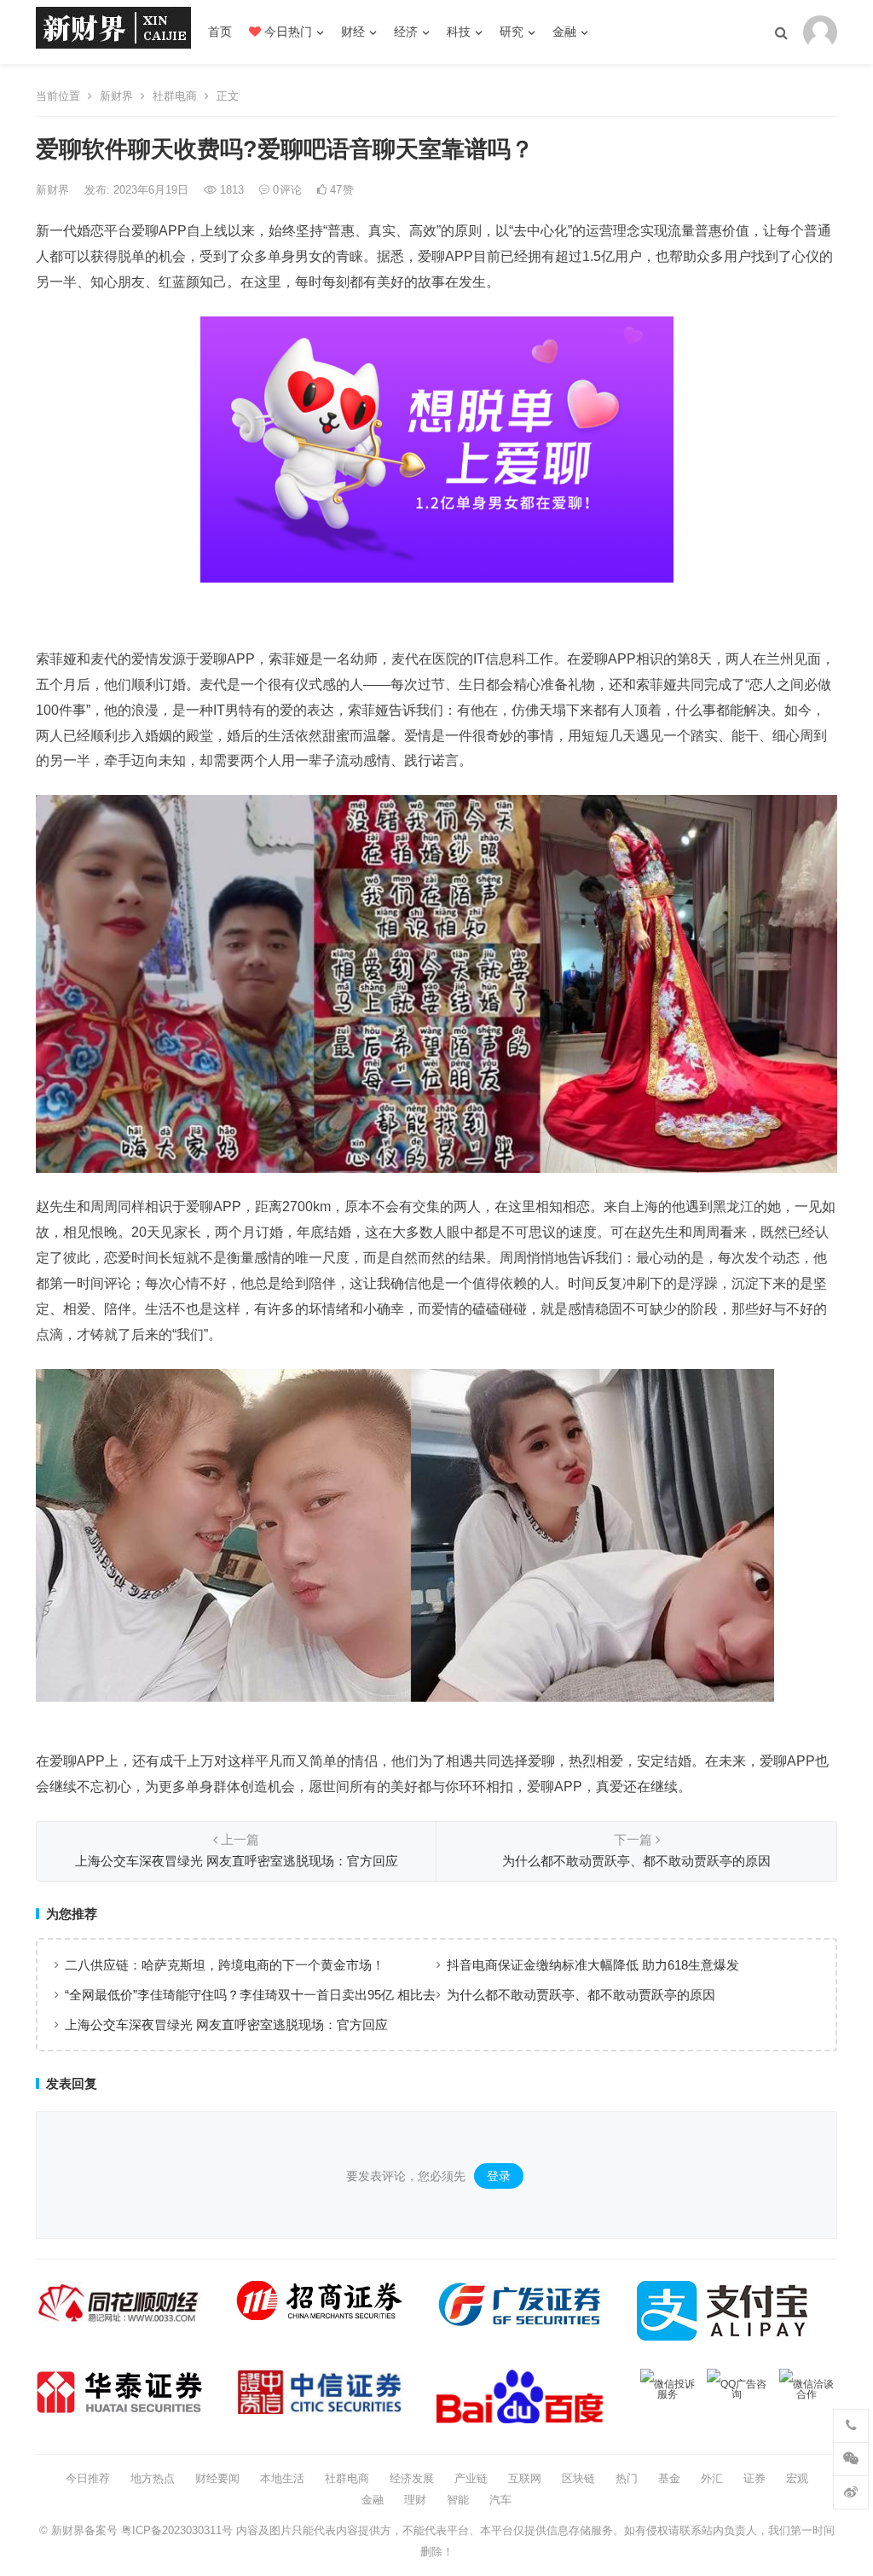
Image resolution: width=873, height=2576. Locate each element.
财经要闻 (217, 2478)
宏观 (797, 2478)
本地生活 (282, 2478)
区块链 (578, 2478)
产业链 (471, 2478)
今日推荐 (88, 2478)
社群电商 (175, 96)
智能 (458, 2500)
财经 (353, 32)
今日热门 (286, 32)
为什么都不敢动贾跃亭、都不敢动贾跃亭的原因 (581, 1995)
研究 (512, 32)
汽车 (500, 2500)
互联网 (525, 2478)
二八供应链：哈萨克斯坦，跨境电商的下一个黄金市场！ (225, 1965)
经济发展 (412, 2478)
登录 (499, 2176)
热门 (627, 2478)
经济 (406, 32)
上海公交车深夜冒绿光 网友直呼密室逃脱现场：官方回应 (226, 2025)
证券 (754, 2478)
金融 (564, 32)
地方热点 (153, 2478)
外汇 (712, 2478)
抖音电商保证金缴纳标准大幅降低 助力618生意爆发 (593, 1965)
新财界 (116, 96)
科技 (459, 32)
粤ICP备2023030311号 (177, 2530)
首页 (220, 32)
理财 (415, 2500)
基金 (669, 2478)
